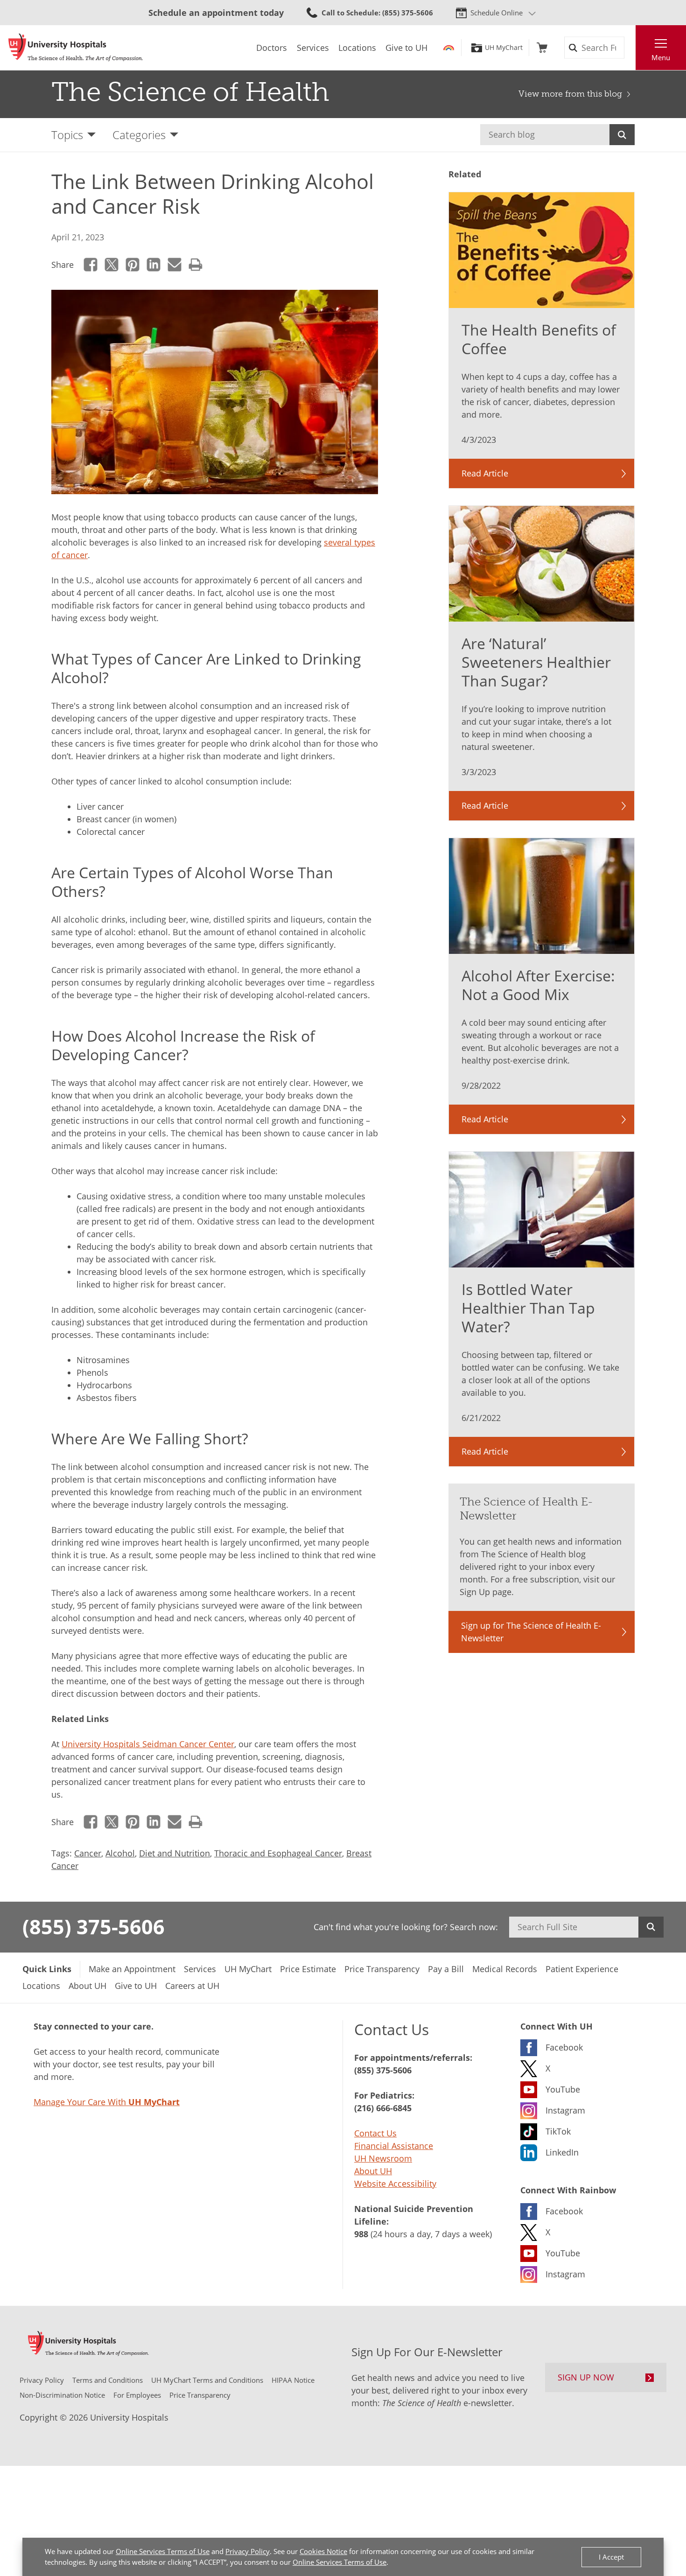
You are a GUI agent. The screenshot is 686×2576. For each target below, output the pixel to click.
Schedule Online (497, 13)
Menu (661, 57)
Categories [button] (139, 135)
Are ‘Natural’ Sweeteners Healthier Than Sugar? (536, 662)
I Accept (611, 2557)
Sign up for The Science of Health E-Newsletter (531, 1632)
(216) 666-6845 (383, 2108)
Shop (542, 48)
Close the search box (630, 48)
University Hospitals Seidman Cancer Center (148, 1744)
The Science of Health (190, 92)
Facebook (91, 265)
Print (196, 265)
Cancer (88, 1853)
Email (175, 265)
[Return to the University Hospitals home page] (76, 48)
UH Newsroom (383, 2158)
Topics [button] (67, 135)
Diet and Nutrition (175, 1853)
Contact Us (375, 2133)
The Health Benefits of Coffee (539, 339)
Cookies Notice (323, 2551)
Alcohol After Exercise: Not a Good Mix (538, 985)
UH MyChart (504, 48)
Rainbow (449, 48)
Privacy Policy (248, 2551)
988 (361, 2234)
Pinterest (133, 265)
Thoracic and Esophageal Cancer (278, 1853)
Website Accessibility (395, 2184)
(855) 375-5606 (94, 1926)
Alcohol (120, 1853)
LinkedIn (154, 265)
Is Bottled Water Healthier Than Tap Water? (528, 1308)
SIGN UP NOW (586, 2377)
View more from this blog (570, 94)
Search (622, 135)
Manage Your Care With (107, 2102)
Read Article (485, 473)
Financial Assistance (394, 2146)
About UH (373, 2171)
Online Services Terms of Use (163, 2551)
